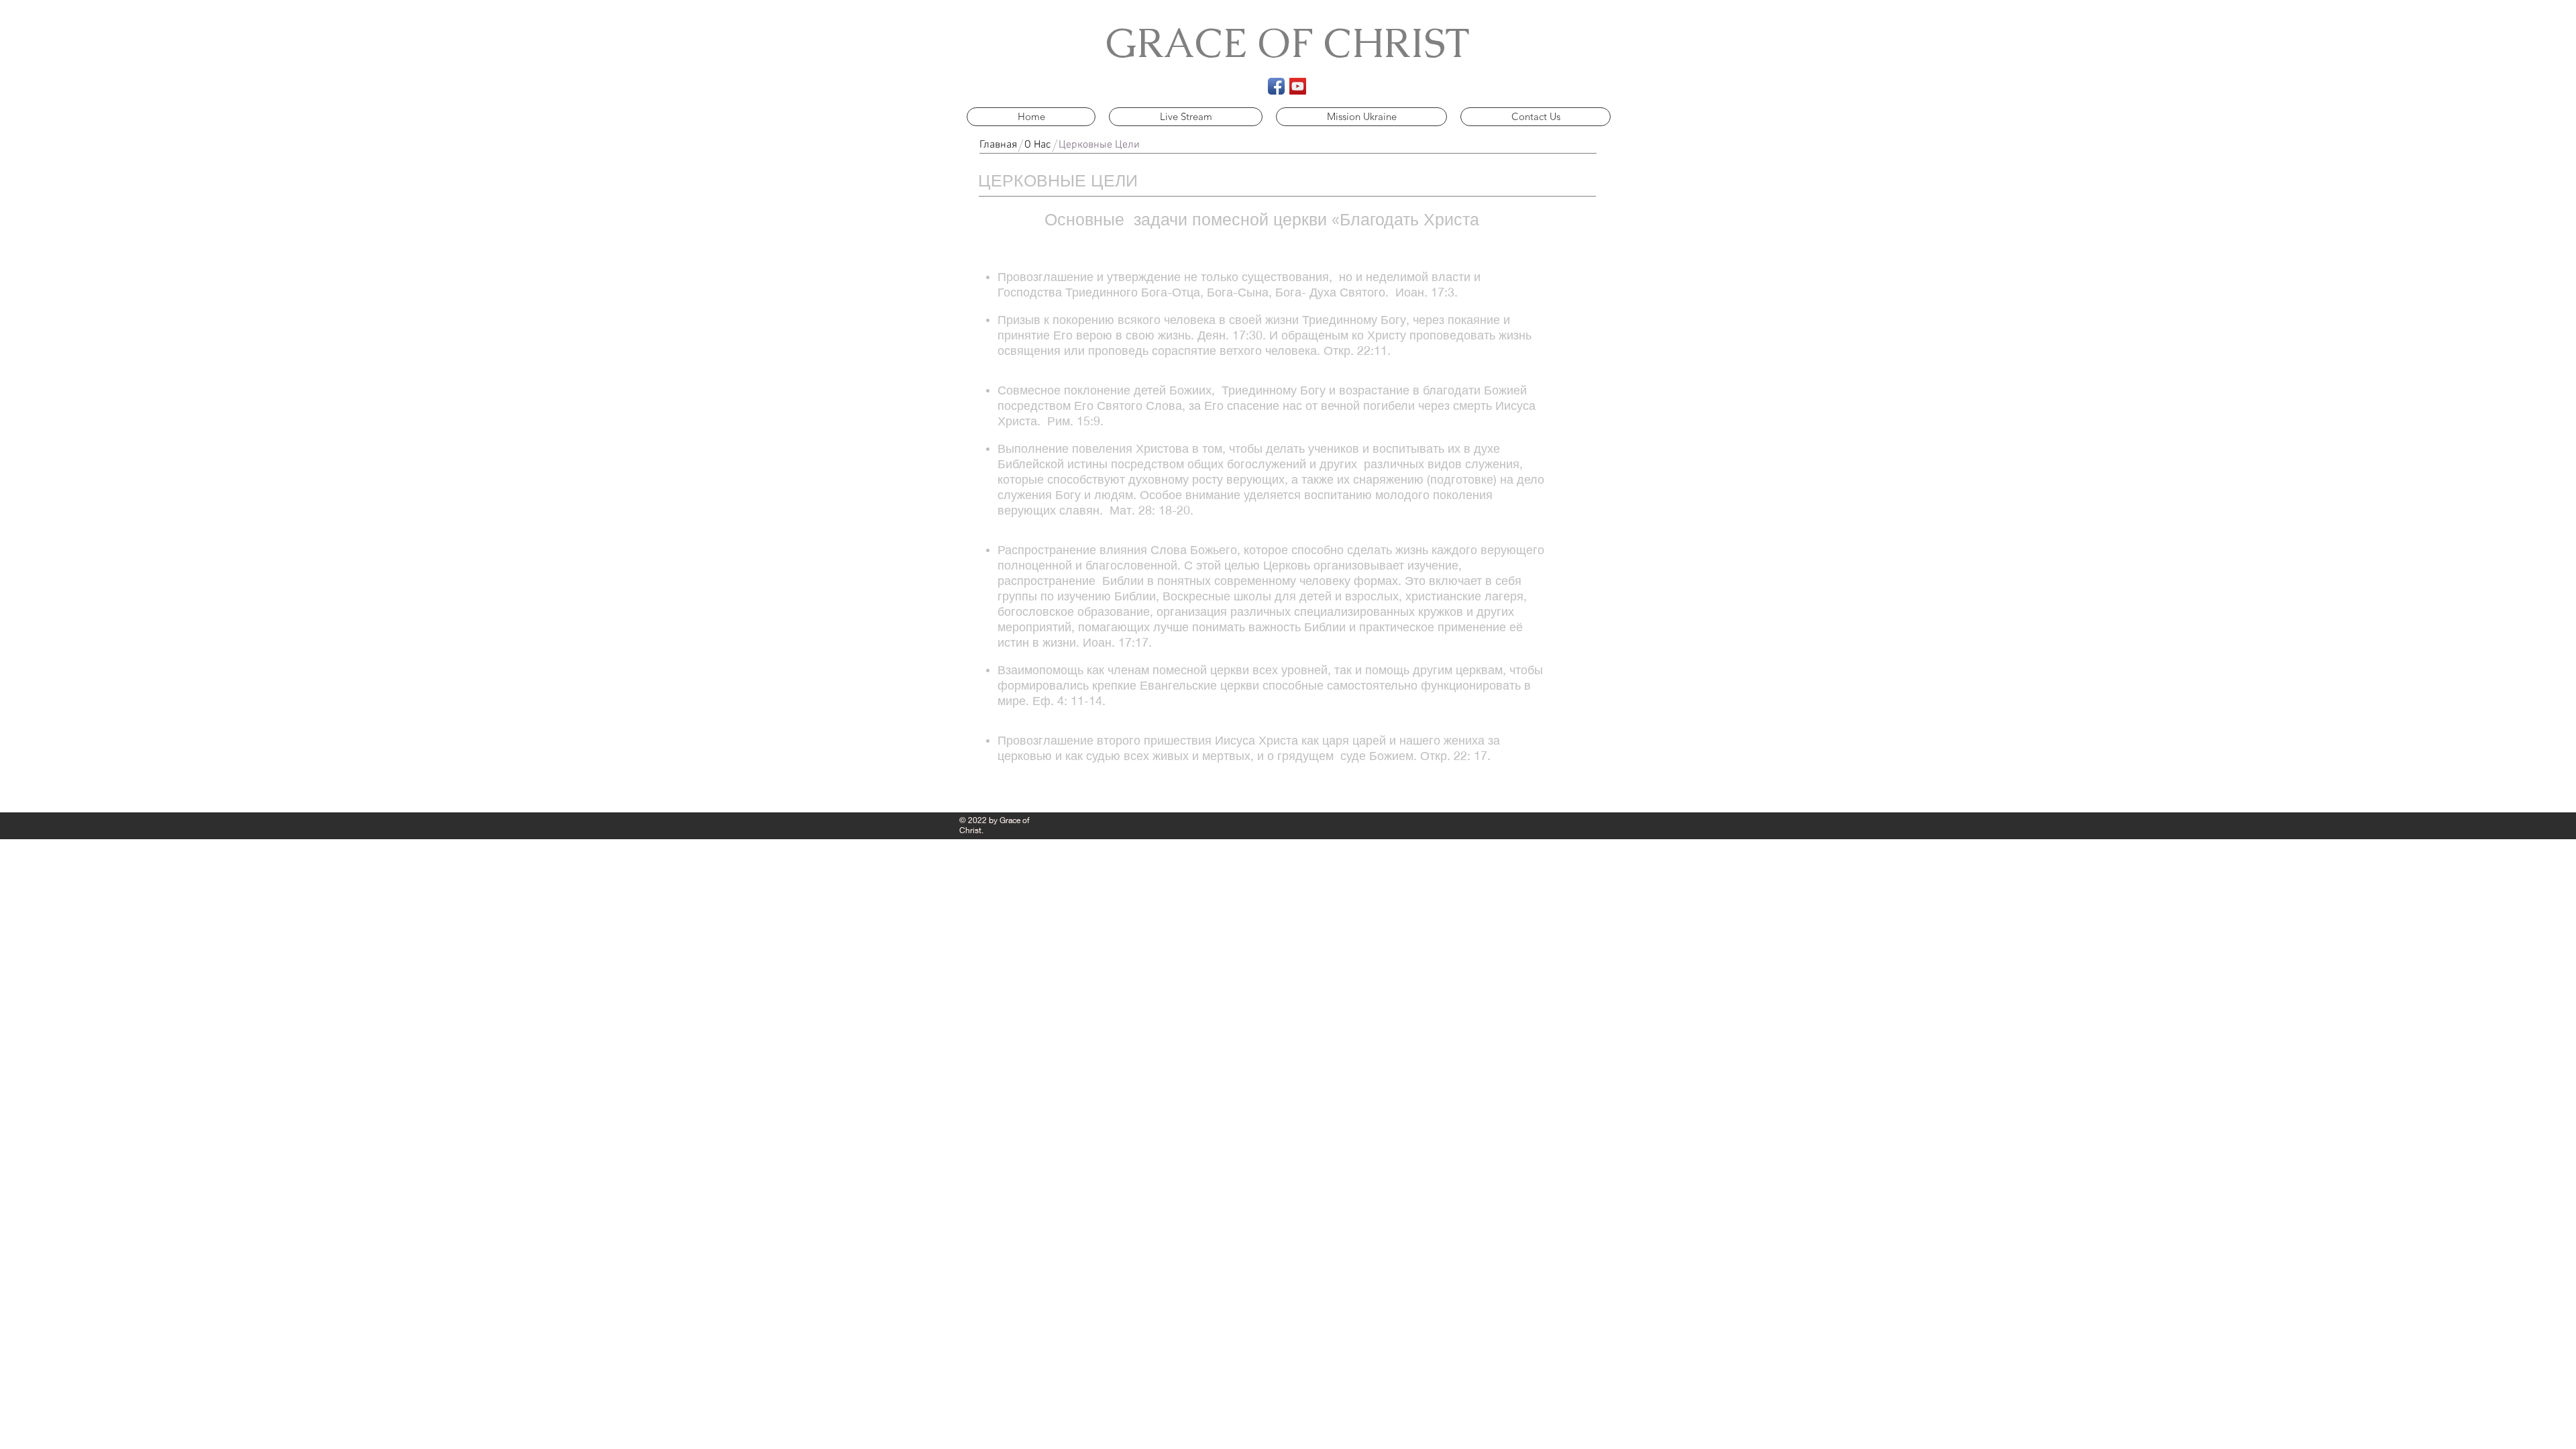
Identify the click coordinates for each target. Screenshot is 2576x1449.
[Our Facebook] (1276, 86)
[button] (1099, 145)
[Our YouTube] (1298, 86)
